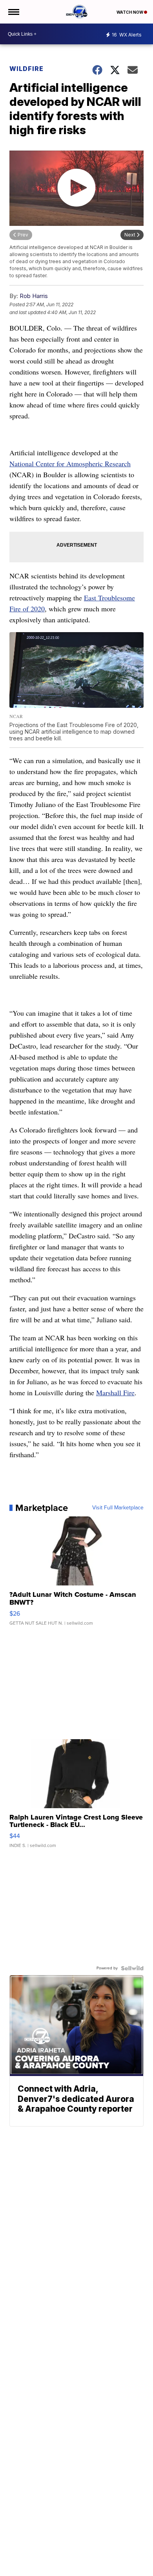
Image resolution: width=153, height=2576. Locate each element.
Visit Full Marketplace (118, 1508)
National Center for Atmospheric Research (70, 464)
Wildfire (26, 69)
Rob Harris (34, 296)
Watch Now (130, 12)
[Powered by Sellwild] (132, 1968)
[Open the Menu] (13, 12)
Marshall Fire (115, 1393)
